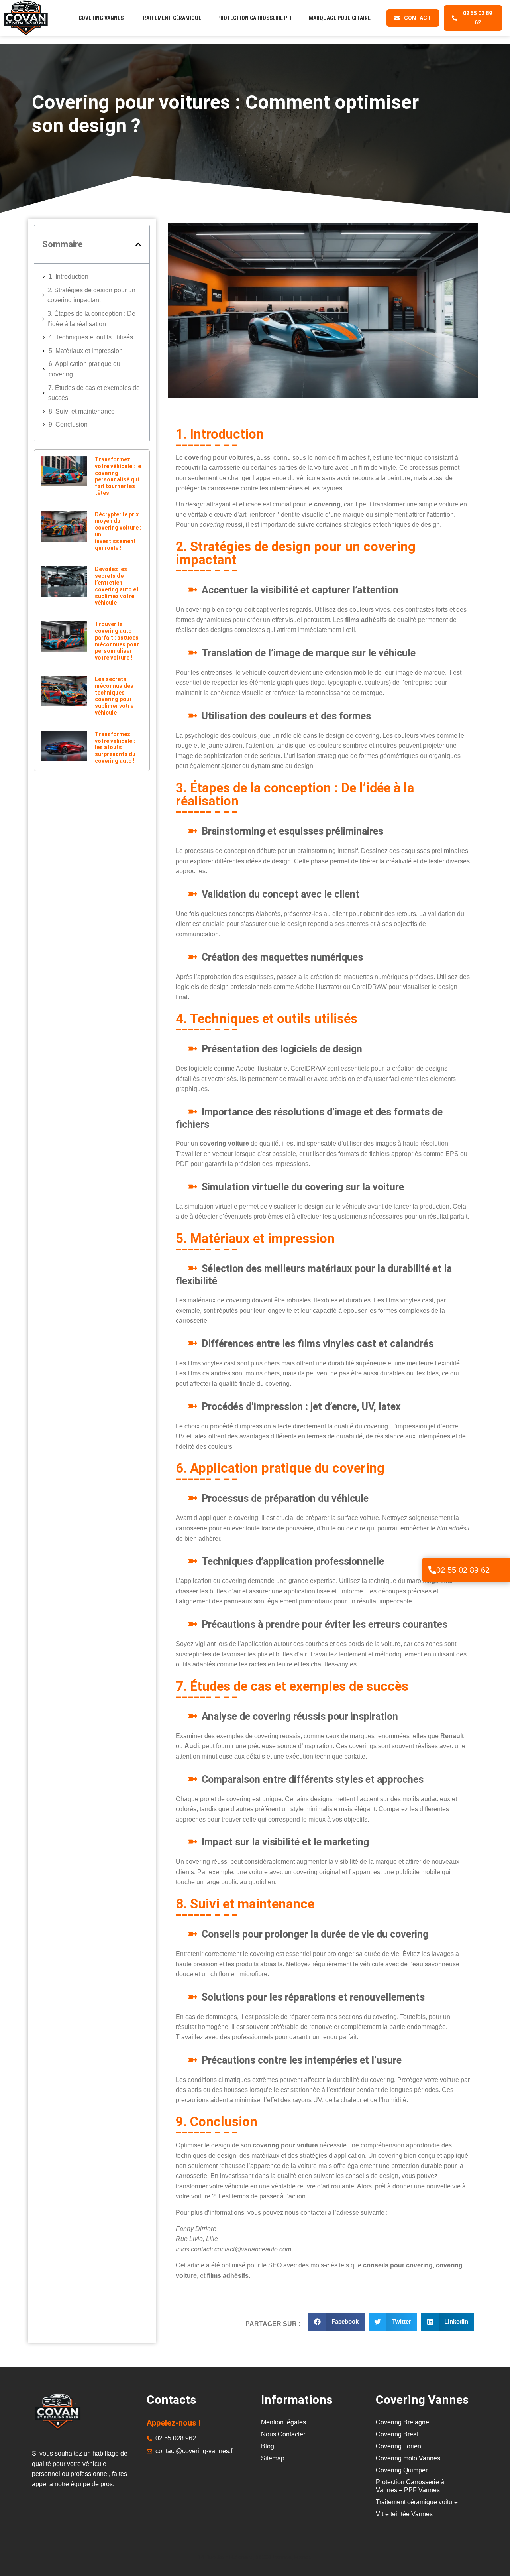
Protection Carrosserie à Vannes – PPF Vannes (410, 2486)
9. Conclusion (68, 424)
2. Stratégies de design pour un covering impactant (91, 295)
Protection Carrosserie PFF (255, 18)
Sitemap (273, 2458)
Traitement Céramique (170, 18)
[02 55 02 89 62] (432, 1570)
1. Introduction (69, 277)
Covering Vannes (101, 18)
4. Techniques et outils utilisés (91, 337)
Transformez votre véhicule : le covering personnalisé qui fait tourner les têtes (118, 476)
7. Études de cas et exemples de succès (94, 393)
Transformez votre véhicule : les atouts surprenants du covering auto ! (115, 747)
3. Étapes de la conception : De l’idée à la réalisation (91, 319)
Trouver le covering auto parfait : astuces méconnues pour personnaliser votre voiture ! (117, 641)
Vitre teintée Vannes (404, 2514)
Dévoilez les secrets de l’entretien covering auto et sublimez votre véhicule (117, 586)
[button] (138, 244)
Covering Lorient (399, 2446)
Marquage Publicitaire (340, 18)
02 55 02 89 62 (463, 1570)
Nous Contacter (283, 2434)
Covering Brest (397, 2434)
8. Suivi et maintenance (82, 411)
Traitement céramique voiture (417, 2502)
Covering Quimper (402, 2470)
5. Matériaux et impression (86, 351)
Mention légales (283, 2422)
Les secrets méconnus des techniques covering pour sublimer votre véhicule (114, 696)
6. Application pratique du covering (84, 369)
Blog (268, 2446)
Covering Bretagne (402, 2422)
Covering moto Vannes (408, 2458)
